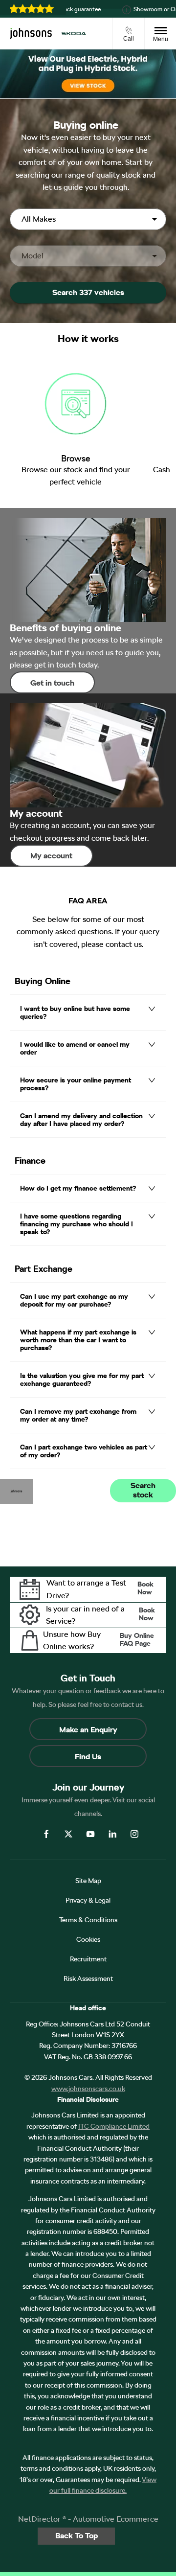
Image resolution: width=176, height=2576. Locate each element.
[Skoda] (74, 34)
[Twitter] (68, 1834)
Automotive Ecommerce (116, 2519)
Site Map (88, 1881)
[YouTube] (90, 1834)
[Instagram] (134, 1834)
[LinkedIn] (112, 1834)
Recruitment (88, 1959)
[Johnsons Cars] (31, 33)
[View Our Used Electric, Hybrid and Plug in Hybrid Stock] (88, 74)
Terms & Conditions (88, 1920)
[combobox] (88, 219)
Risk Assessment (88, 1978)
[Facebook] (46, 1834)
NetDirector (40, 2519)
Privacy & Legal (88, 1900)
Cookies (88, 1939)
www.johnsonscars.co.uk (88, 2089)
